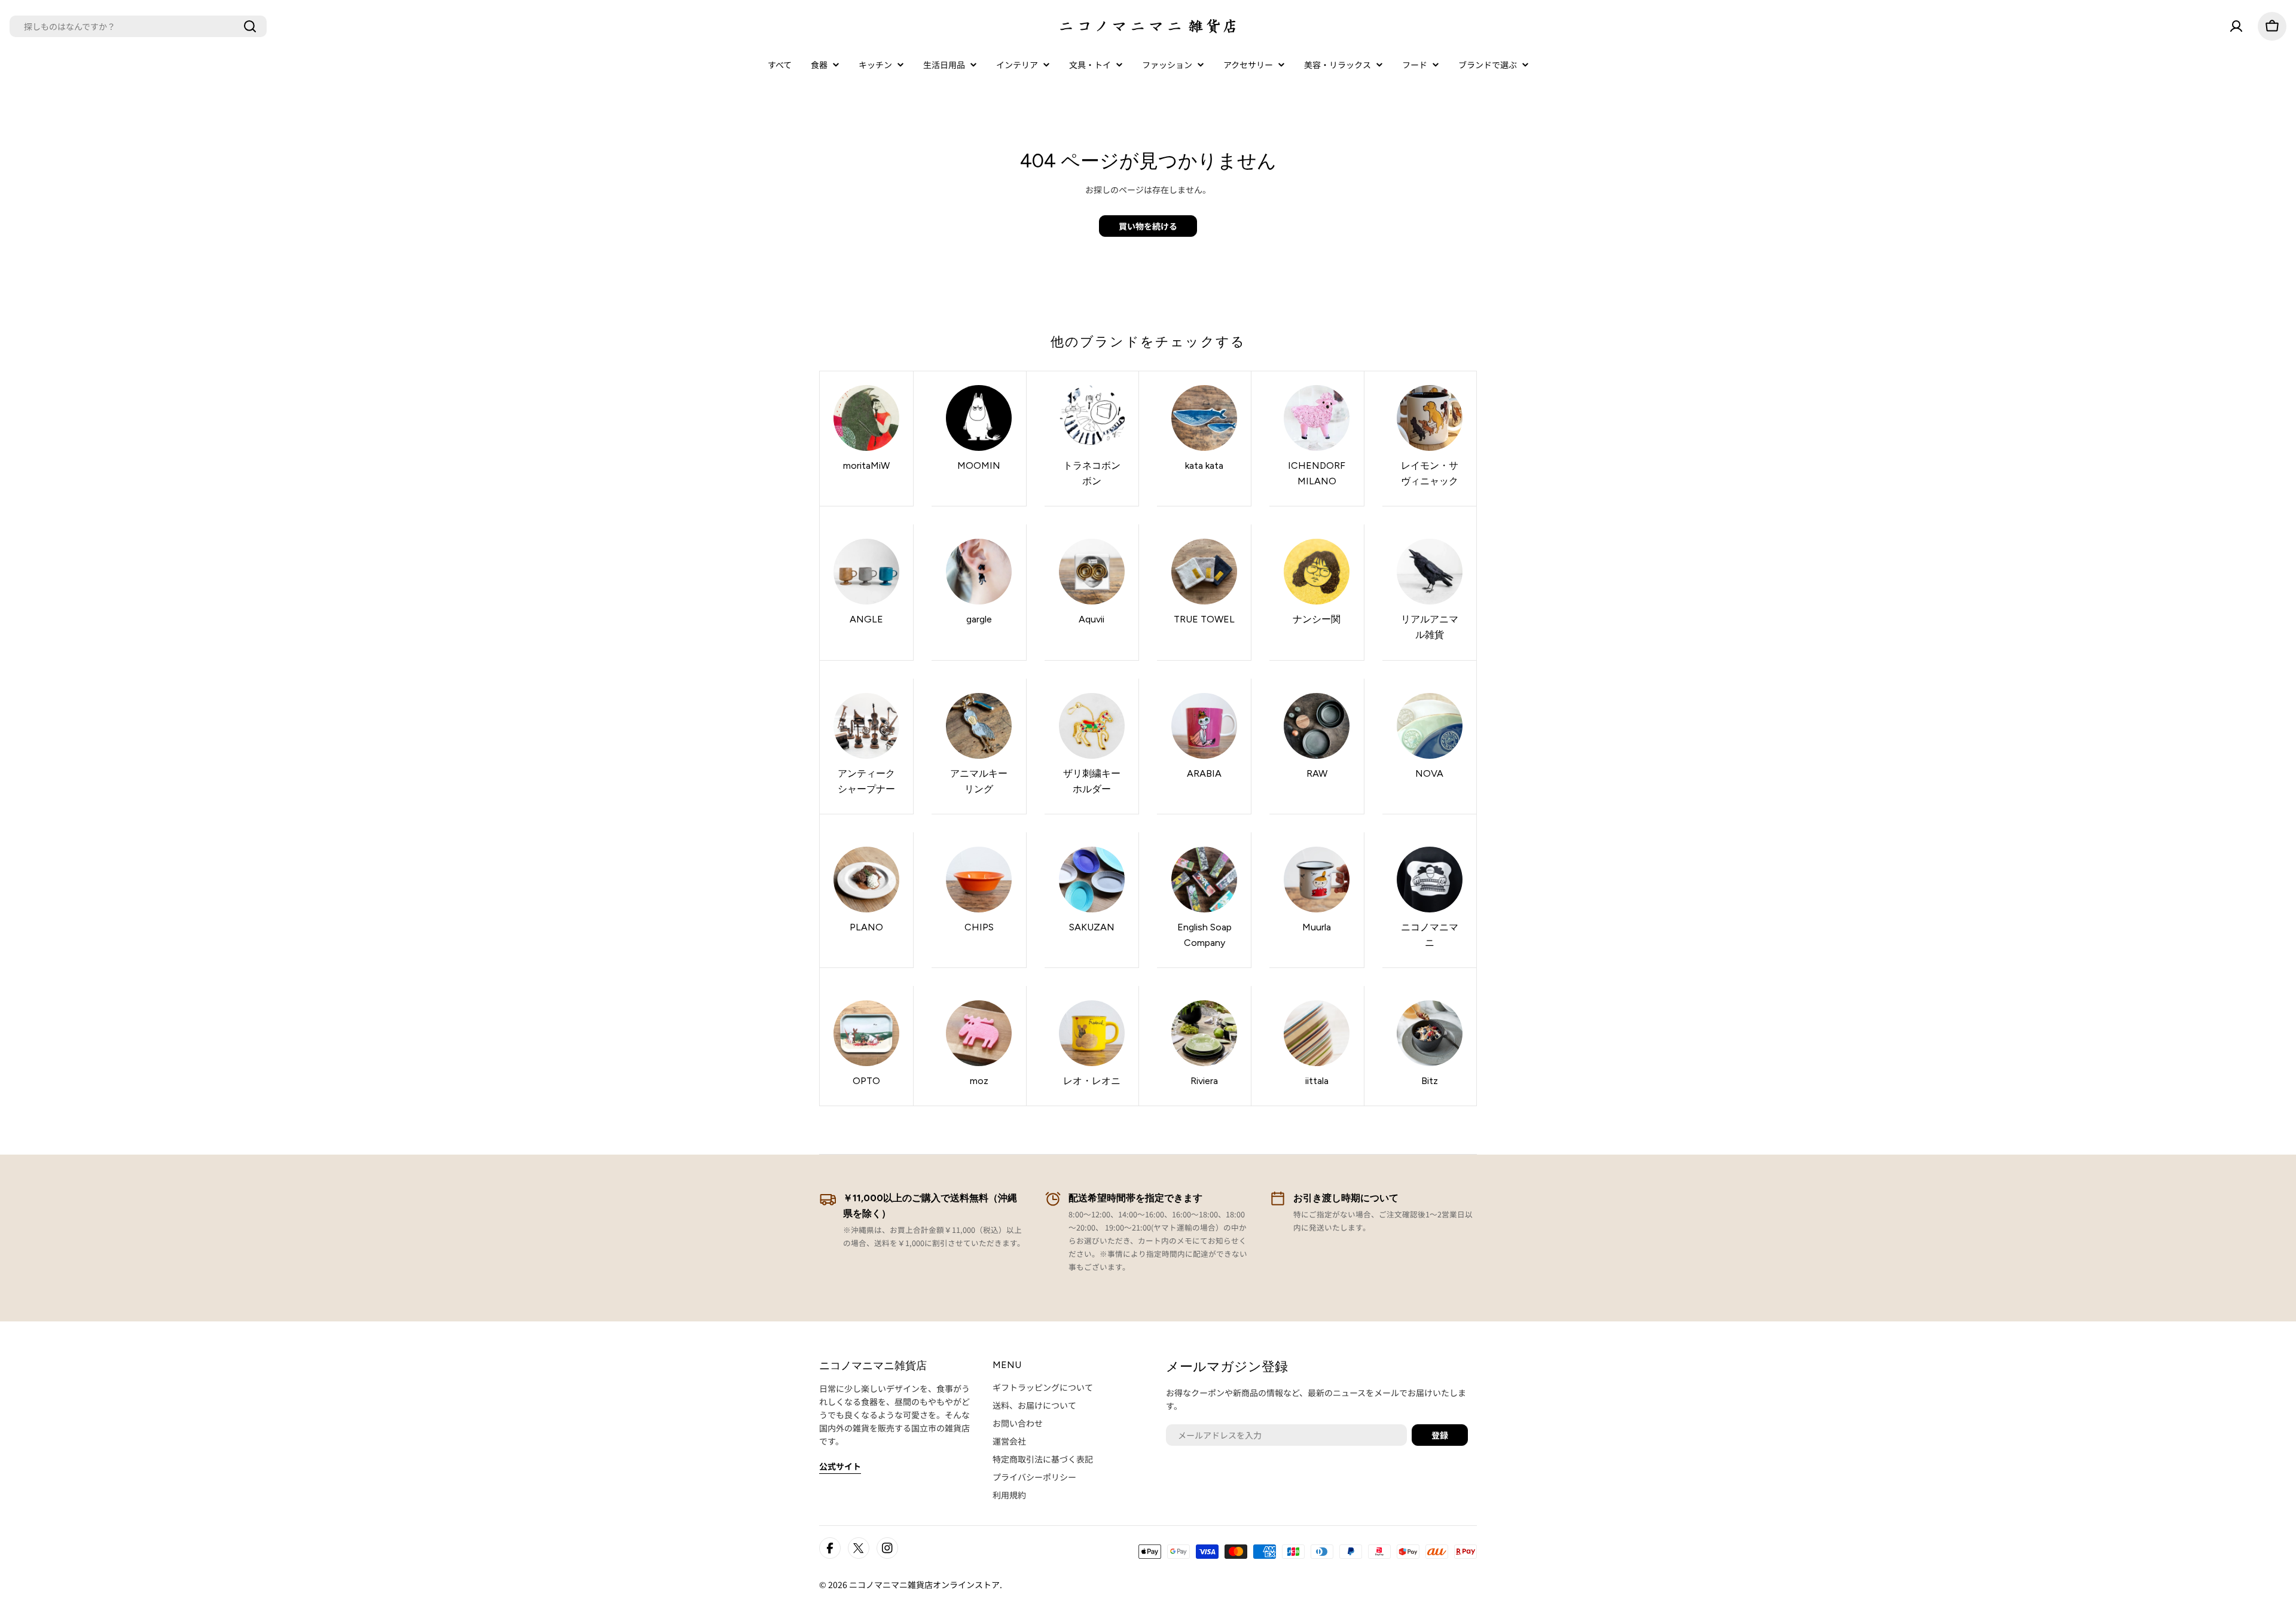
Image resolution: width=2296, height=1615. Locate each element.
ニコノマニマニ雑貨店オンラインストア (924, 1585)
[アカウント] (2236, 26)
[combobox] (138, 26)
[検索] (250, 26)
